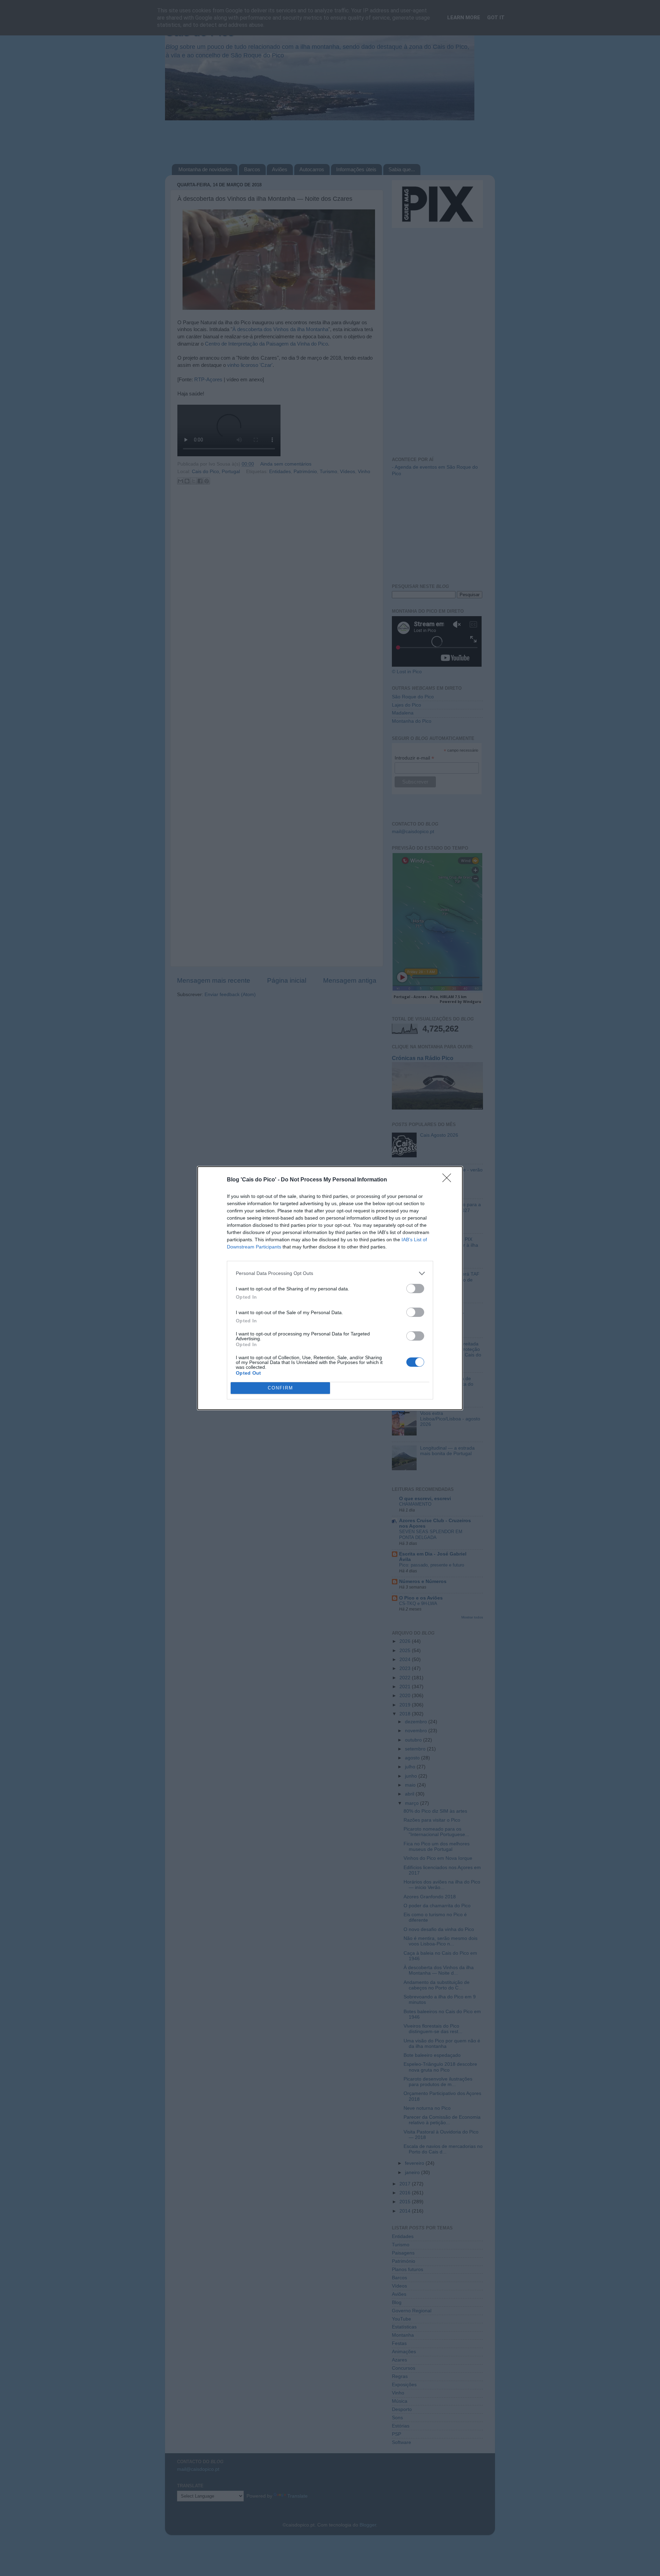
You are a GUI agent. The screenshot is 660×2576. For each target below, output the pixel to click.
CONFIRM (280, 1388)
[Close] (449, 1180)
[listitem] (330, 1273)
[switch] (415, 1289)
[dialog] (330, 1288)
